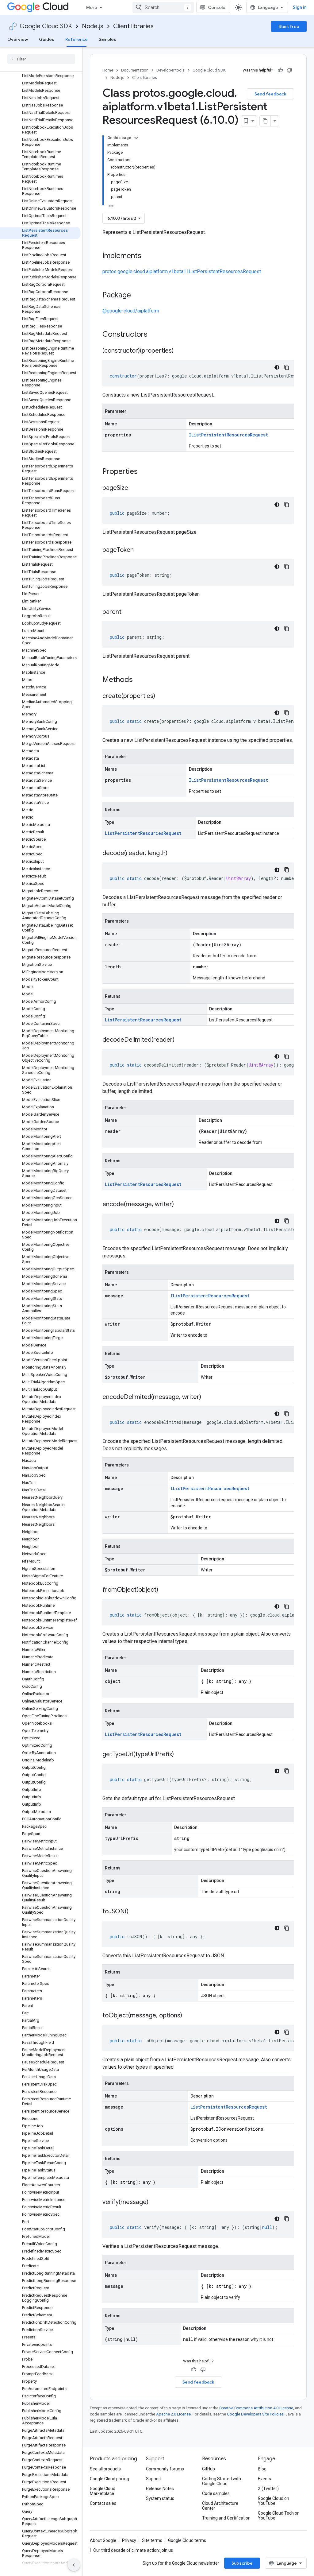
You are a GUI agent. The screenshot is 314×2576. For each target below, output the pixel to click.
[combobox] (163, 7)
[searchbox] (41, 59)
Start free (289, 26)
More (92, 7)
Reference (77, 39)
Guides (47, 39)
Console (217, 7)
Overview (18, 39)
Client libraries (133, 26)
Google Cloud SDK (46, 26)
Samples (107, 39)
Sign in (300, 7)
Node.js (93, 26)
